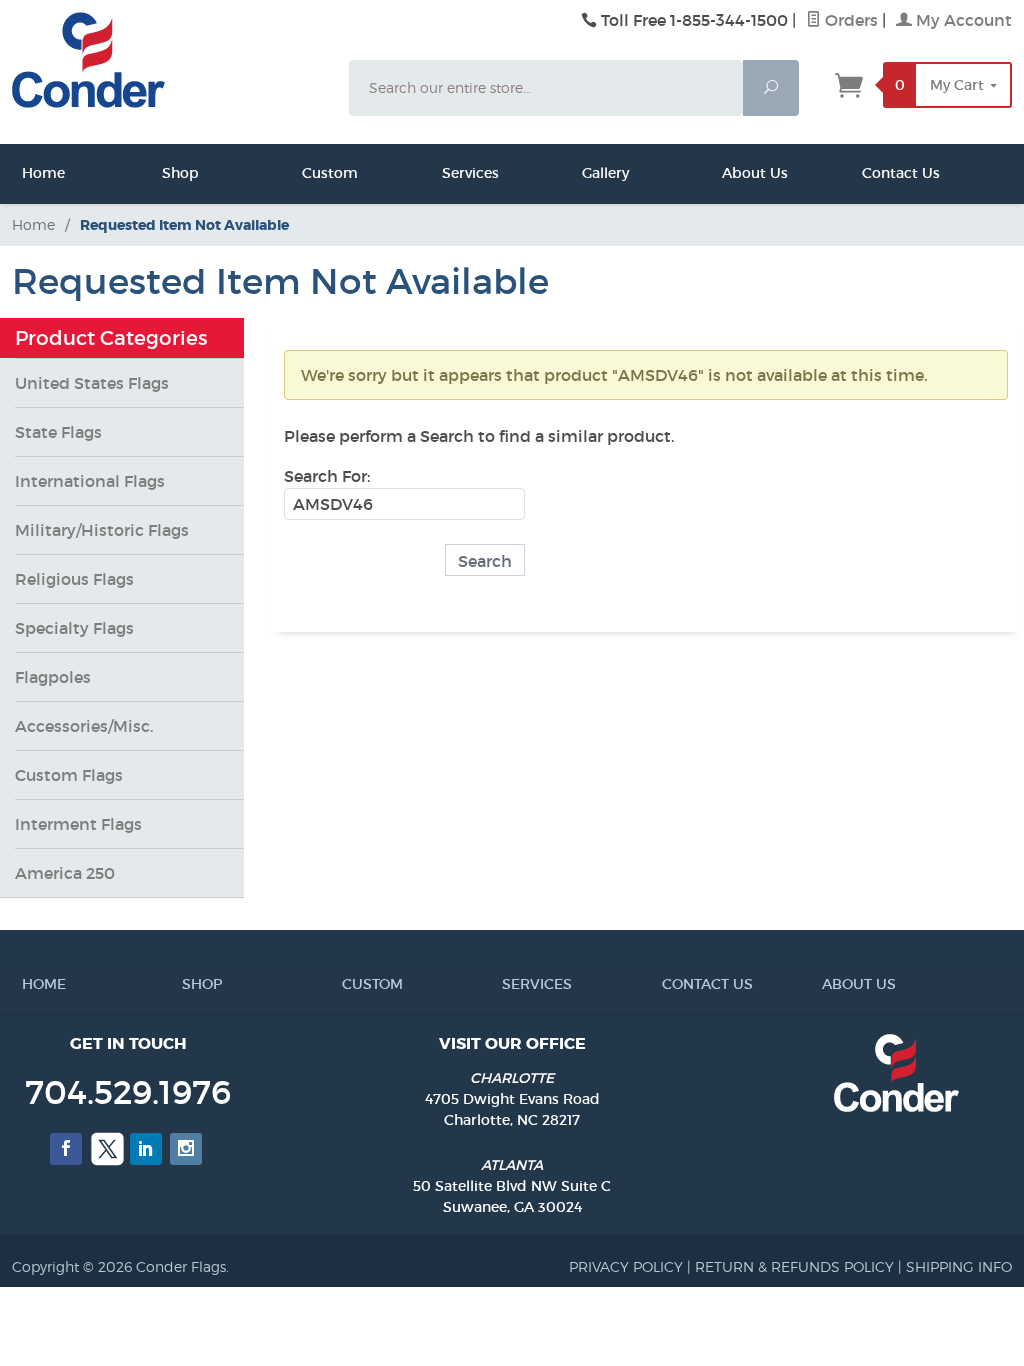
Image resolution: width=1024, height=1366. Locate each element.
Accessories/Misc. (84, 726)
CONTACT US (668, 984)
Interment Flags (78, 824)
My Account (962, 20)
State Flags (58, 432)
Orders (849, 20)
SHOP (188, 984)
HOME (28, 984)
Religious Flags (74, 579)
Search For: (327, 476)
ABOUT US (828, 984)
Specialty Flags (74, 628)
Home (27, 173)
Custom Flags (69, 775)
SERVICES (508, 984)
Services (447, 173)
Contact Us (867, 173)
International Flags (90, 481)
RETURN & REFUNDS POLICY (794, 1266)
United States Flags (92, 383)
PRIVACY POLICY (626, 1266)
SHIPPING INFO (959, 1266)
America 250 (65, 873)
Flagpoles (53, 677)
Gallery (587, 173)
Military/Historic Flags (102, 530)
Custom (307, 173)
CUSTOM (348, 984)
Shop (167, 173)
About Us (727, 173)
